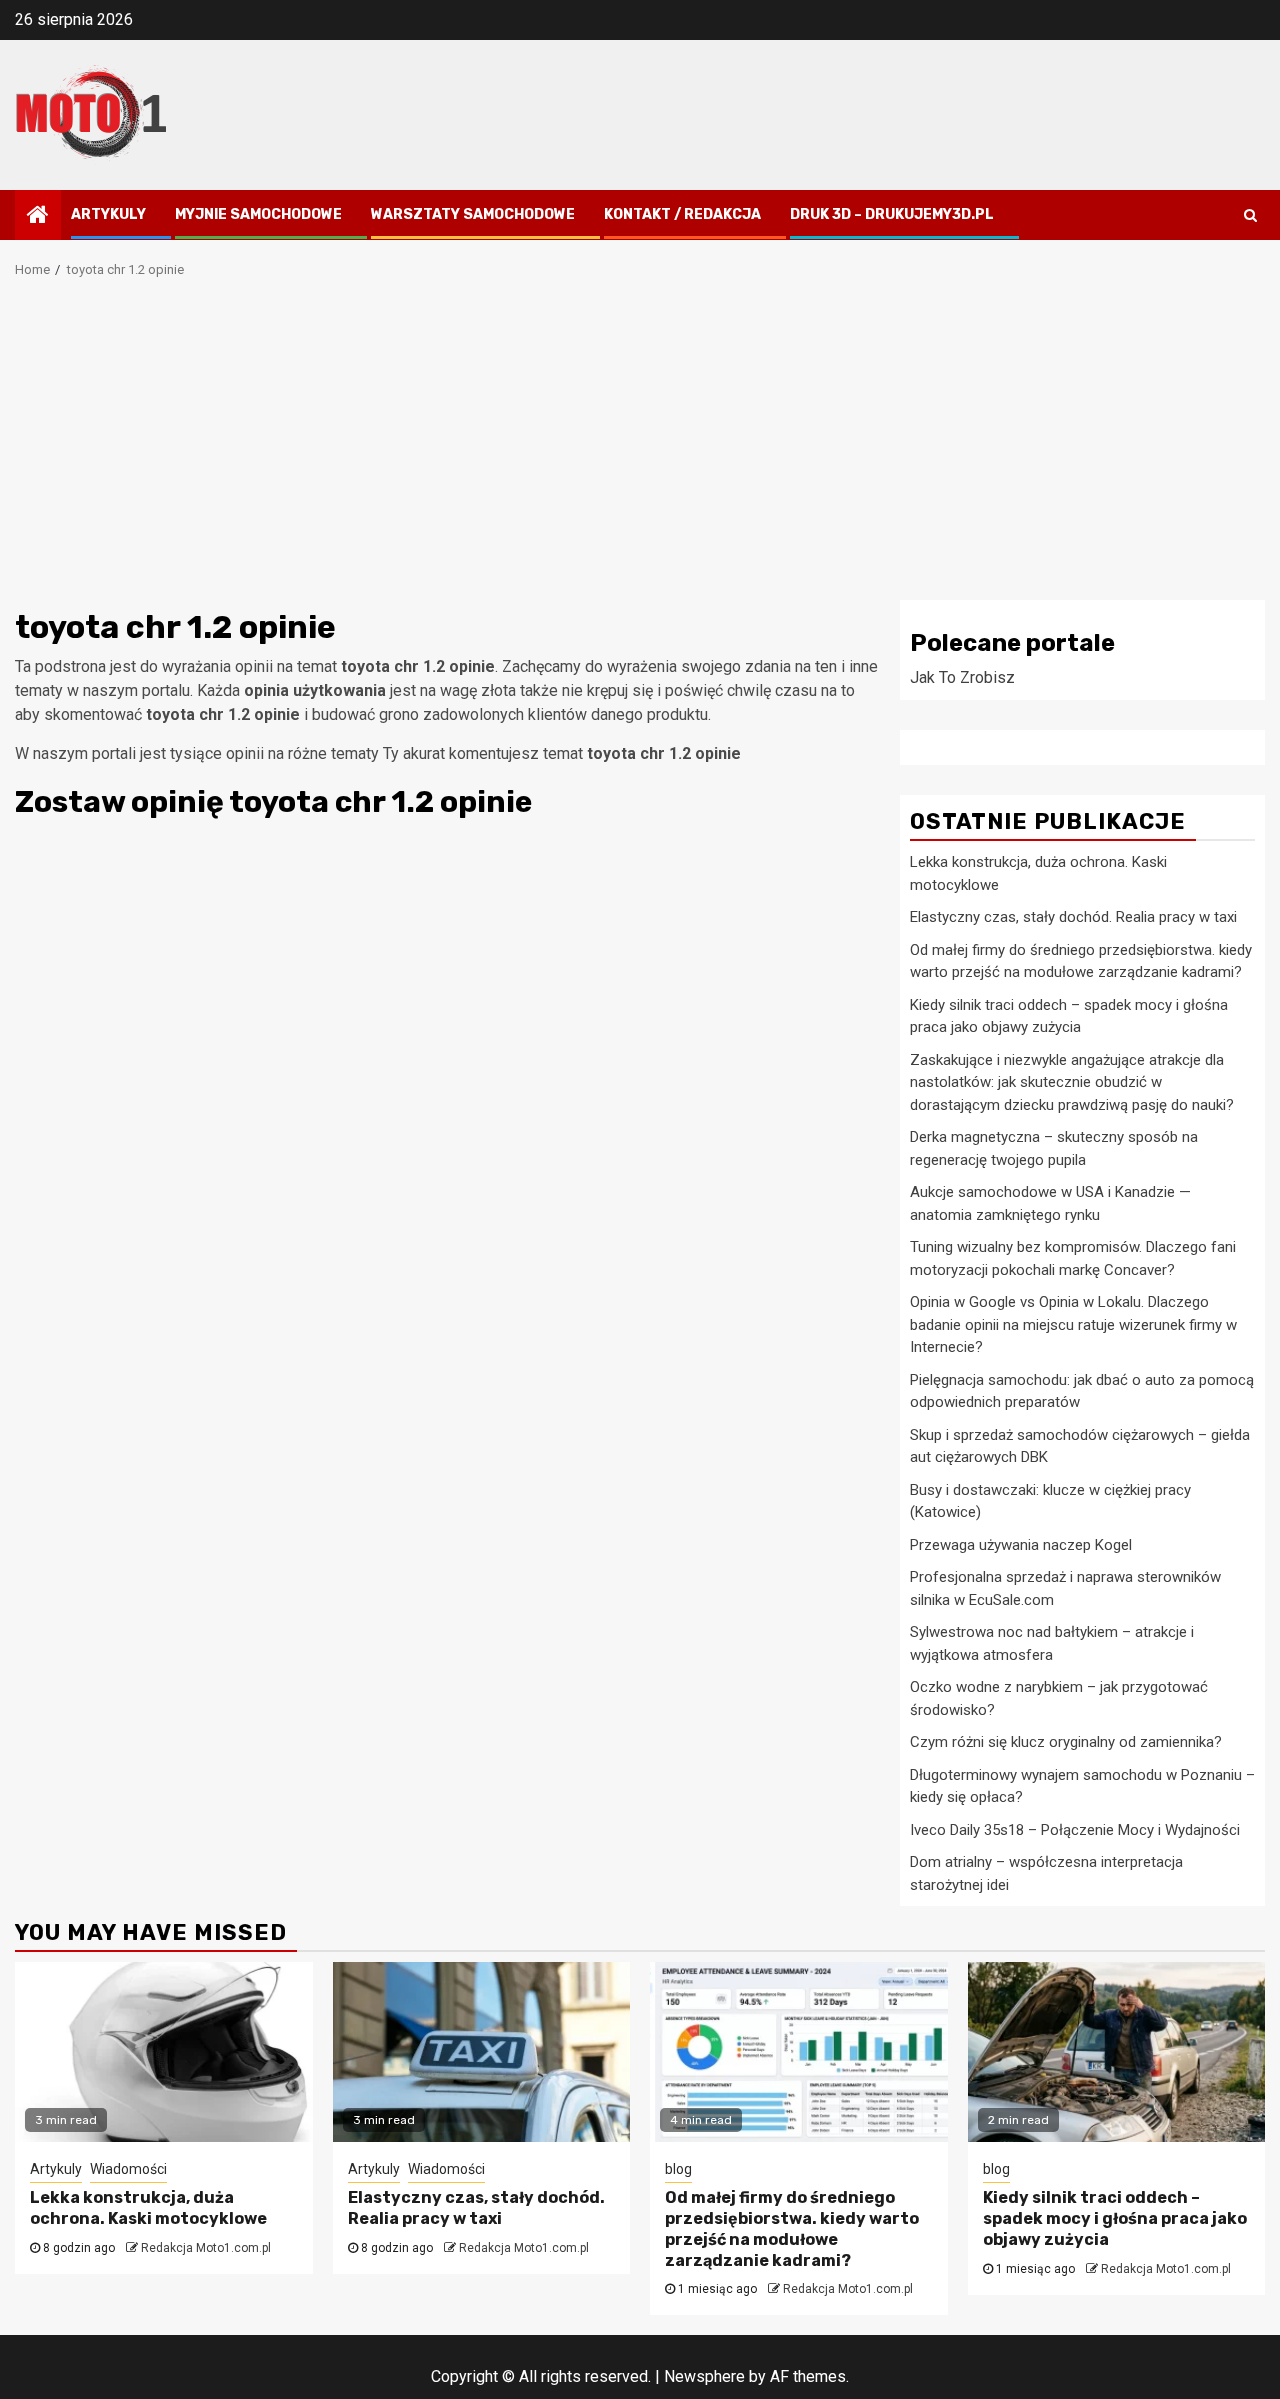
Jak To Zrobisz (962, 677)
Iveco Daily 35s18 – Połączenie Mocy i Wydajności (1075, 1830)
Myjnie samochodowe (258, 214)
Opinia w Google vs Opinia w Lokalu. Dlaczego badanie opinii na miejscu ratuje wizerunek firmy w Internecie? (1073, 1324)
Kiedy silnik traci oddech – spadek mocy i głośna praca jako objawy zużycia (1115, 2218)
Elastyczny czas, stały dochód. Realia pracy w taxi (1073, 917)
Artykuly (108, 214)
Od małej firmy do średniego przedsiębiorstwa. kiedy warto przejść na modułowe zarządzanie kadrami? (792, 2228)
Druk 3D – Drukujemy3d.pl (892, 214)
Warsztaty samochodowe (473, 214)
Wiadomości (128, 2169)
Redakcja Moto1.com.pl (206, 2248)
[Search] (1250, 215)
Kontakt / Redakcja (682, 214)
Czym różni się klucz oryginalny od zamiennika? (1066, 1742)
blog (678, 2169)
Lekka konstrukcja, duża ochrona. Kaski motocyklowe (148, 2208)
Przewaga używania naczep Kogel (1021, 1545)
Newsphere (704, 2376)
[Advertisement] (640, 450)
